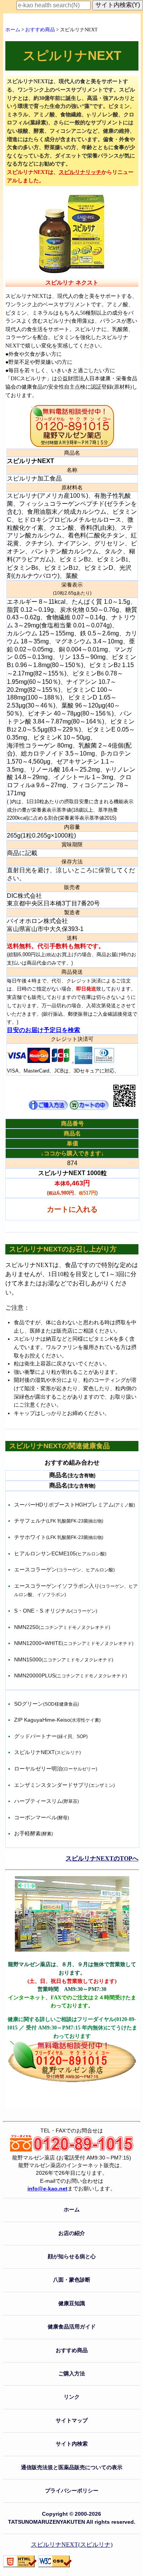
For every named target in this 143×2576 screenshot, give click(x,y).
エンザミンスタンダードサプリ (64, 1785)
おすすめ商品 (40, 30)
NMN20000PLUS (71, 1676)
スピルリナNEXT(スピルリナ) (72, 2545)
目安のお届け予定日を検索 (43, 1030)
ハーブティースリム (47, 1801)
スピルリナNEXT (47, 1752)
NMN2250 (62, 1627)
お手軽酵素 (34, 1833)
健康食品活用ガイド (72, 2327)
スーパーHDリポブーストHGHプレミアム (75, 1505)
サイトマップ (72, 2421)
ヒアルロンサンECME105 (60, 1553)
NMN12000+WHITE (74, 1643)
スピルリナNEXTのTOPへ (102, 1858)
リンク (72, 2397)
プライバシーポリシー (72, 2491)
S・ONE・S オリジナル (56, 1611)
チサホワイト (59, 1537)
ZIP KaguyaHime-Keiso (57, 1720)
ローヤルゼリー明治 (56, 1769)
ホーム (13, 30)
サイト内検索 (72, 2444)
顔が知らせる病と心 (72, 2257)
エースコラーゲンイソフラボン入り (76, 1590)
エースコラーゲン (64, 1569)
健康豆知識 (72, 2303)
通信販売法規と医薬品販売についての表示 (72, 2467)
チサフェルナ (59, 1521)
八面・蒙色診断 (72, 2280)
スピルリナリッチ (80, 172)
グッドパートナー (51, 1736)
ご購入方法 (72, 2374)
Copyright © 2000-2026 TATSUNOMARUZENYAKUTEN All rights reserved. (72, 2518)
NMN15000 (64, 1659)
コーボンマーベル (42, 1817)
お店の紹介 (72, 2233)
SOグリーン (47, 1704)
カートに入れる (72, 1209)
